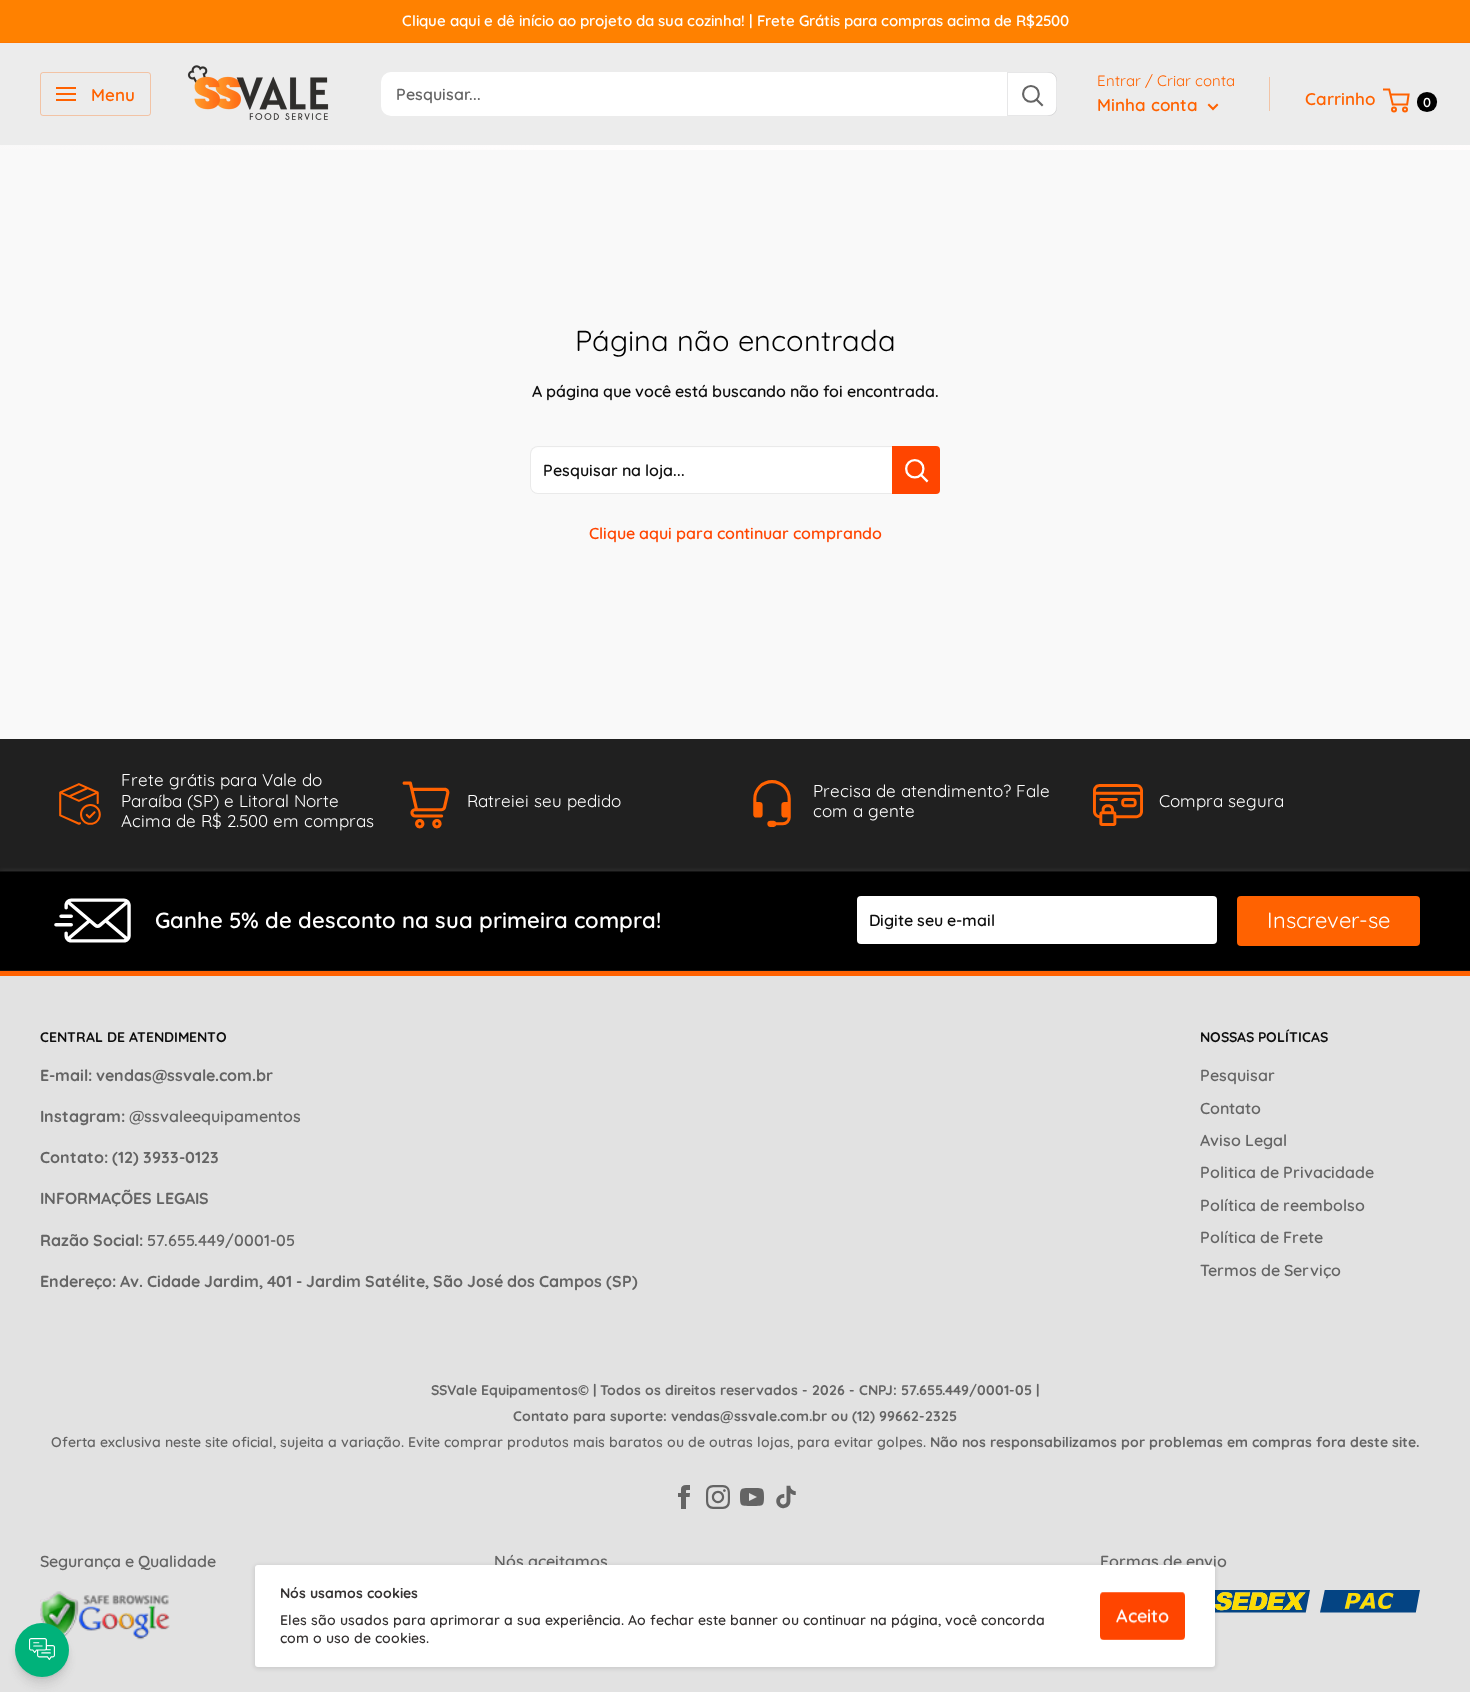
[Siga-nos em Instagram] (718, 1495)
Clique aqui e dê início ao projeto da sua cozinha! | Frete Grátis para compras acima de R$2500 (735, 20)
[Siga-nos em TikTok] (786, 1495)
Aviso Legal (1243, 1140)
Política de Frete (1261, 1237)
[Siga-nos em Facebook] (684, 1495)
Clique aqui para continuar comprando (735, 533)
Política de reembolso (1282, 1205)
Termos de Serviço (1270, 1270)
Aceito (1142, 1615)
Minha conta (1150, 104)
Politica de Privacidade (1287, 1172)
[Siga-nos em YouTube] (752, 1495)
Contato (1230, 1108)
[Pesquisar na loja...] (916, 470)
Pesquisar (1237, 1075)
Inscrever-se (1328, 920)
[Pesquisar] (1032, 94)
